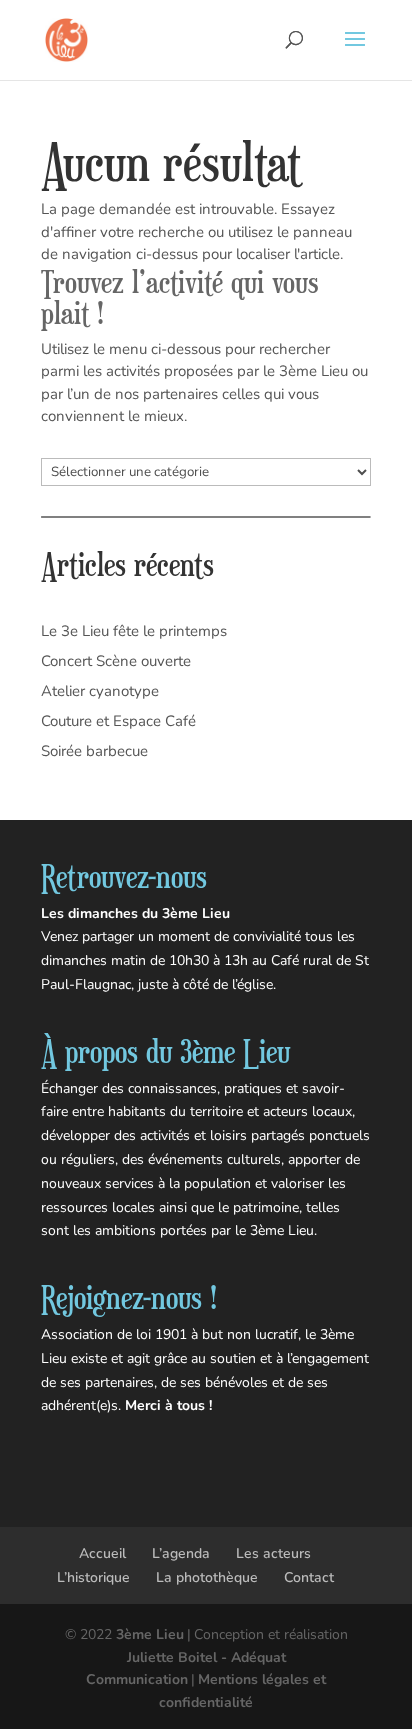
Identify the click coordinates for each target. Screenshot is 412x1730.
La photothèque (207, 1577)
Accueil (102, 1553)
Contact (309, 1577)
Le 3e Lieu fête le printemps (134, 631)
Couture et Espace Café (118, 721)
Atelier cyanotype (100, 691)
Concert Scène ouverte (116, 661)
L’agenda (181, 1553)
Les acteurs (273, 1553)
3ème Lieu (150, 1634)
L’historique (93, 1577)
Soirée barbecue (94, 751)
